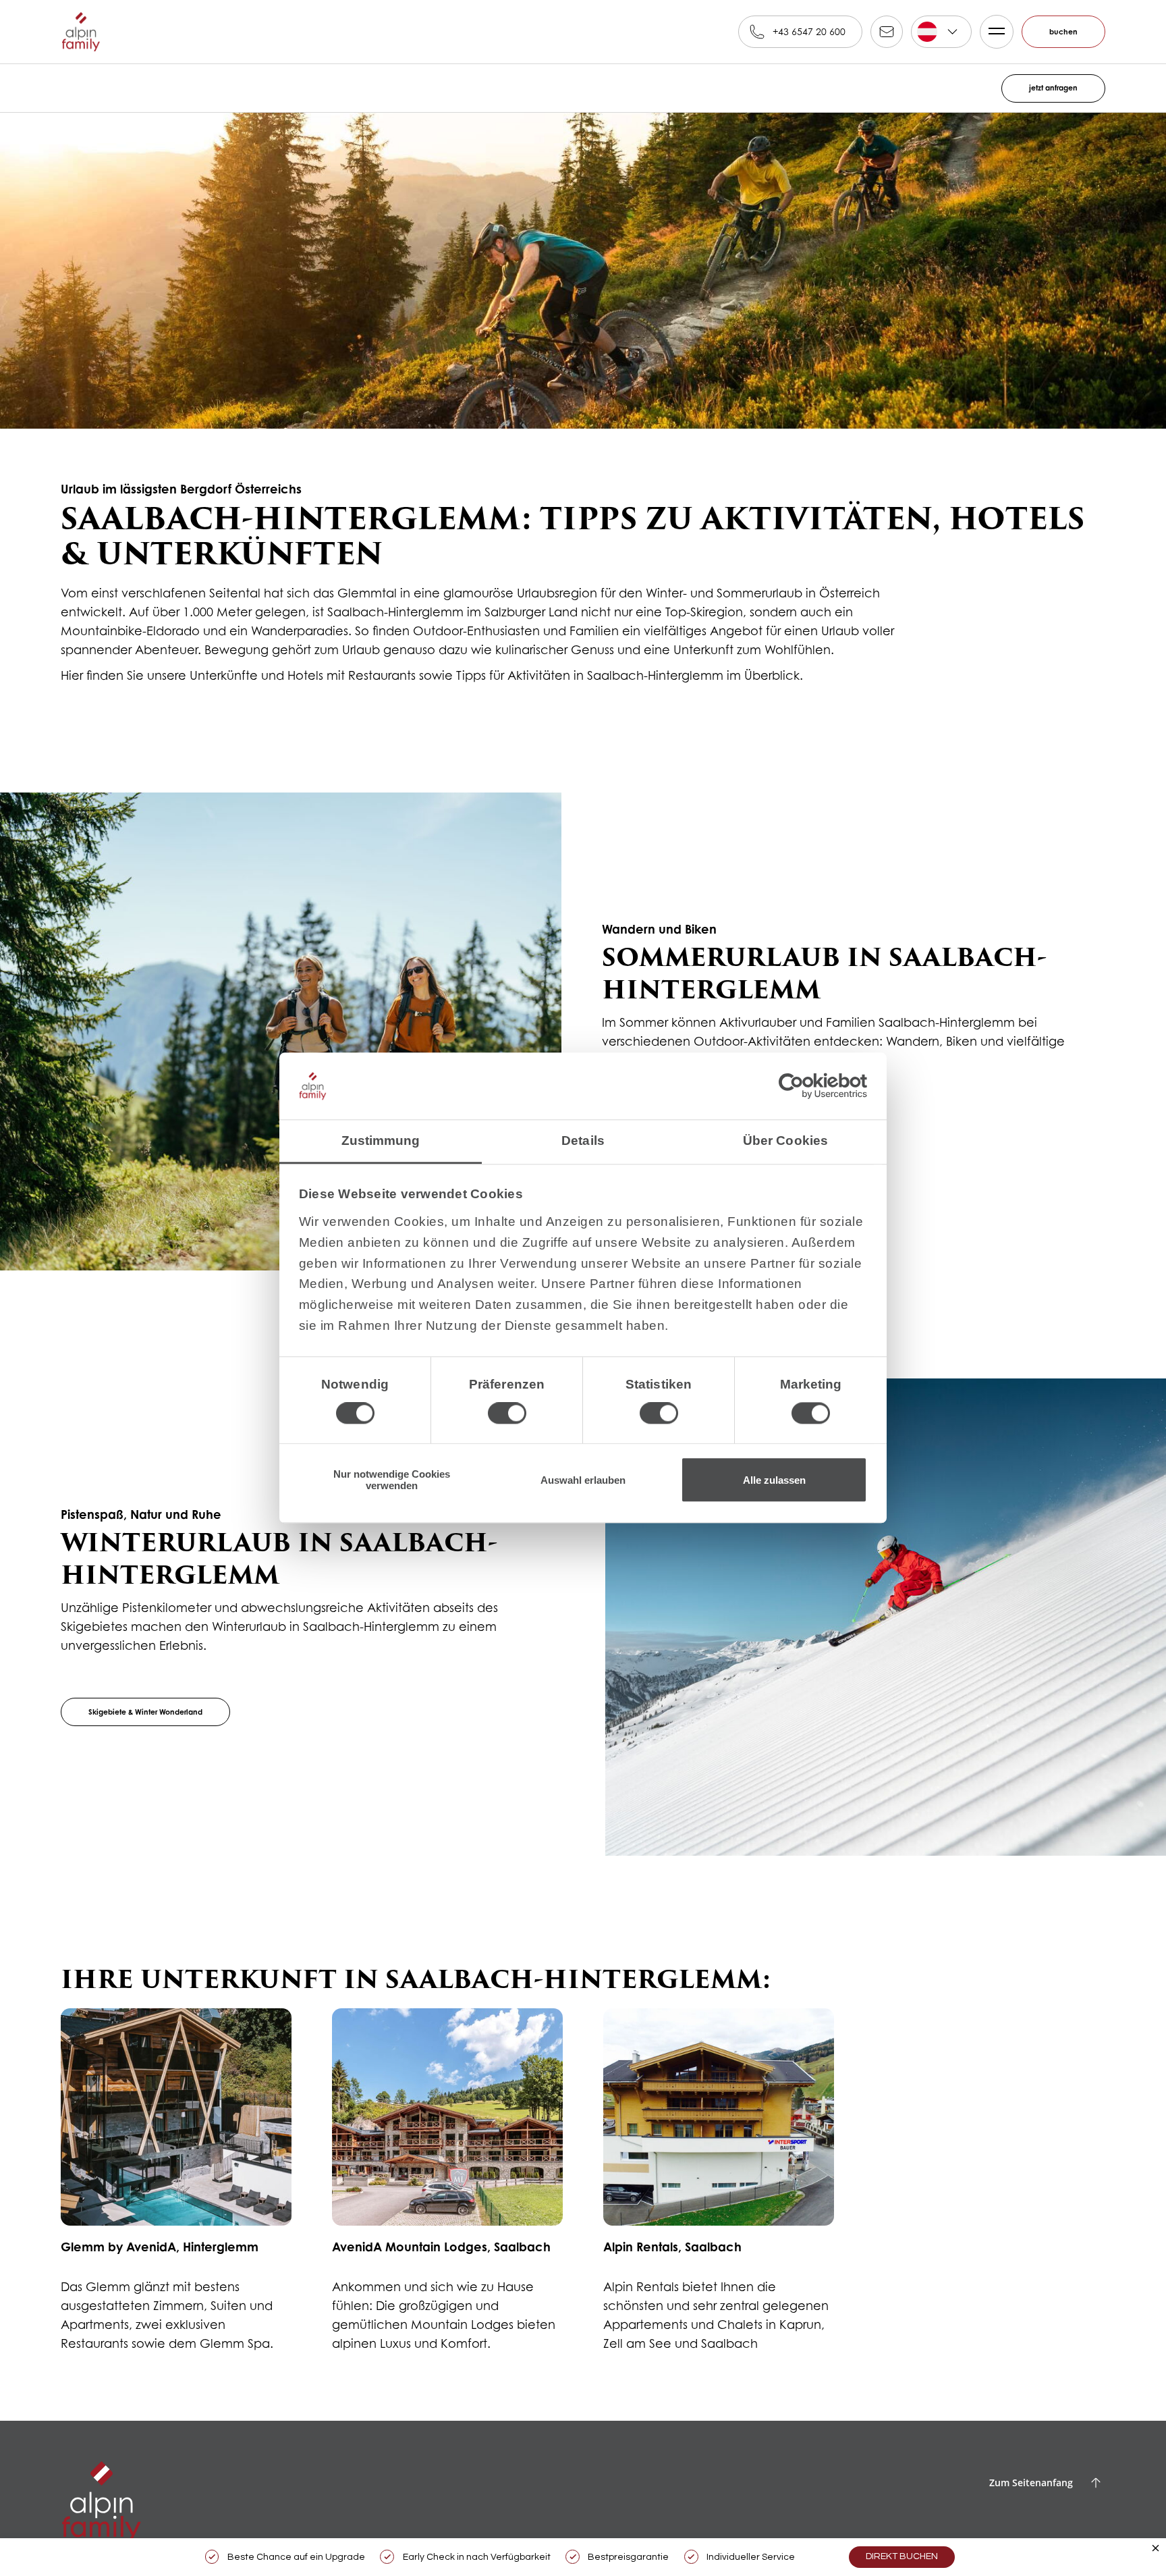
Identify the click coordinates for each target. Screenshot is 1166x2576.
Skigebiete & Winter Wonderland (160, 1712)
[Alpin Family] (81, 32)
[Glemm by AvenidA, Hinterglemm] (176, 2188)
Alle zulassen (774, 1480)
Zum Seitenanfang (1031, 2483)
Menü (991, 32)
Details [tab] (583, 1134)
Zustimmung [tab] (381, 1134)
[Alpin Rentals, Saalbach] (719, 2188)
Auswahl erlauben (583, 1480)
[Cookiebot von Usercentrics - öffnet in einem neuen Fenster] (808, 1080)
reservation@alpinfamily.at (881, 32)
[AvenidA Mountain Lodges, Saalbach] (447, 2188)
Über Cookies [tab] (785, 1134)
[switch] (507, 1407)
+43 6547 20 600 (803, 31)
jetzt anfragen (1047, 88)
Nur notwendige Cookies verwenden (392, 1480)
